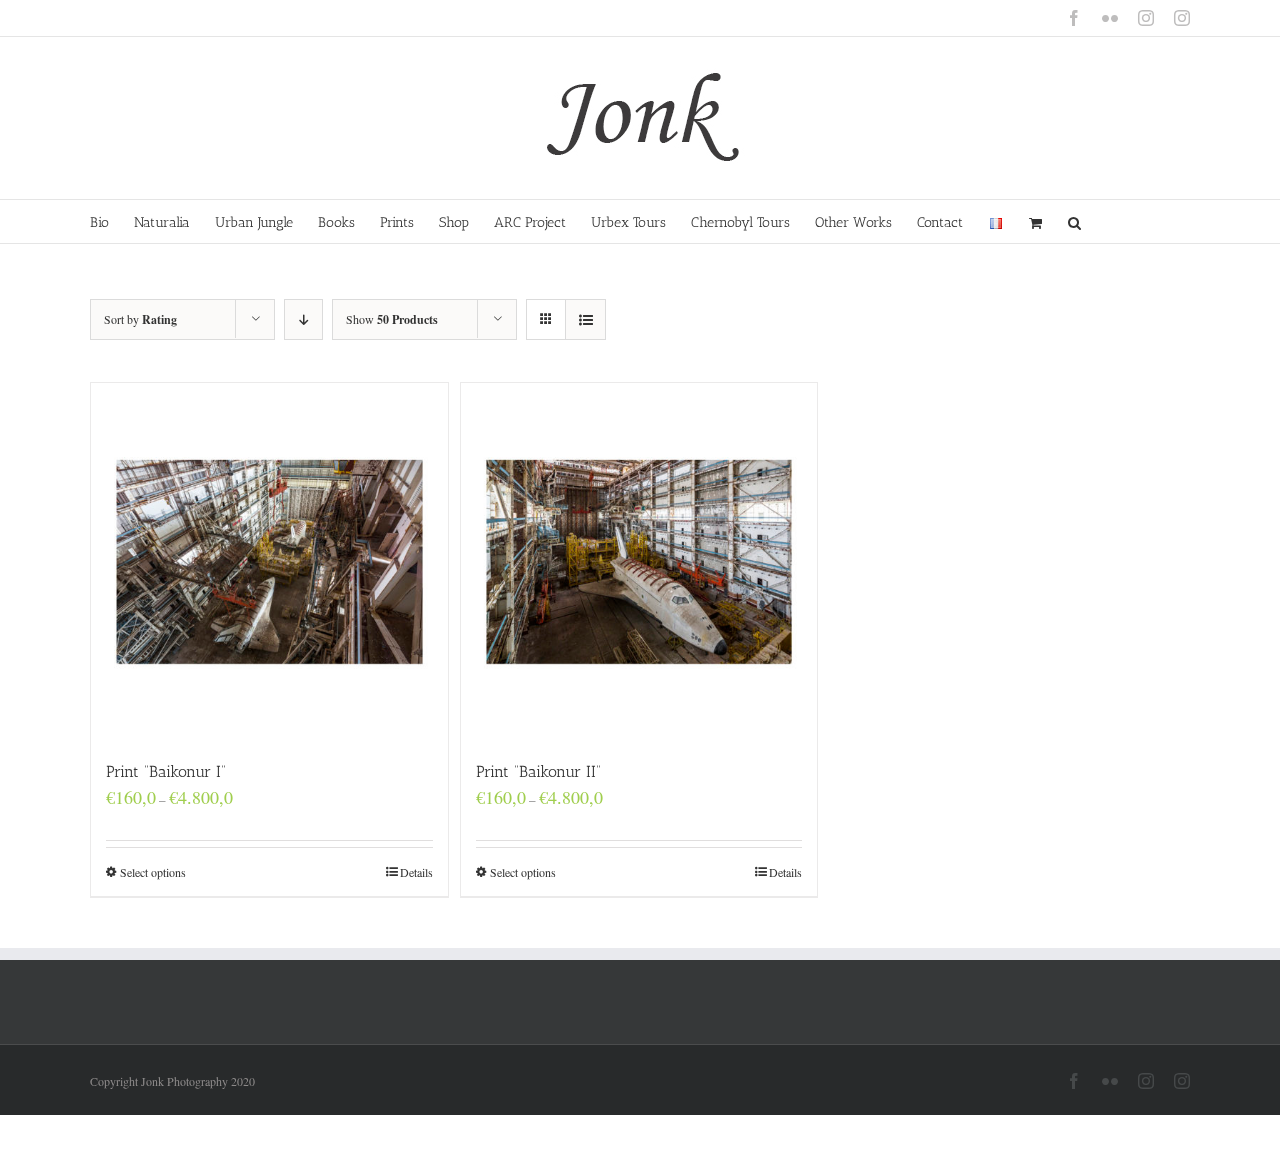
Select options (153, 872)
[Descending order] (303, 319)
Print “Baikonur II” (538, 771)
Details (416, 872)
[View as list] (585, 319)
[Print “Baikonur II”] (639, 561)
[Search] (1075, 221)
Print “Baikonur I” (166, 771)
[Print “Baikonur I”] (269, 561)
